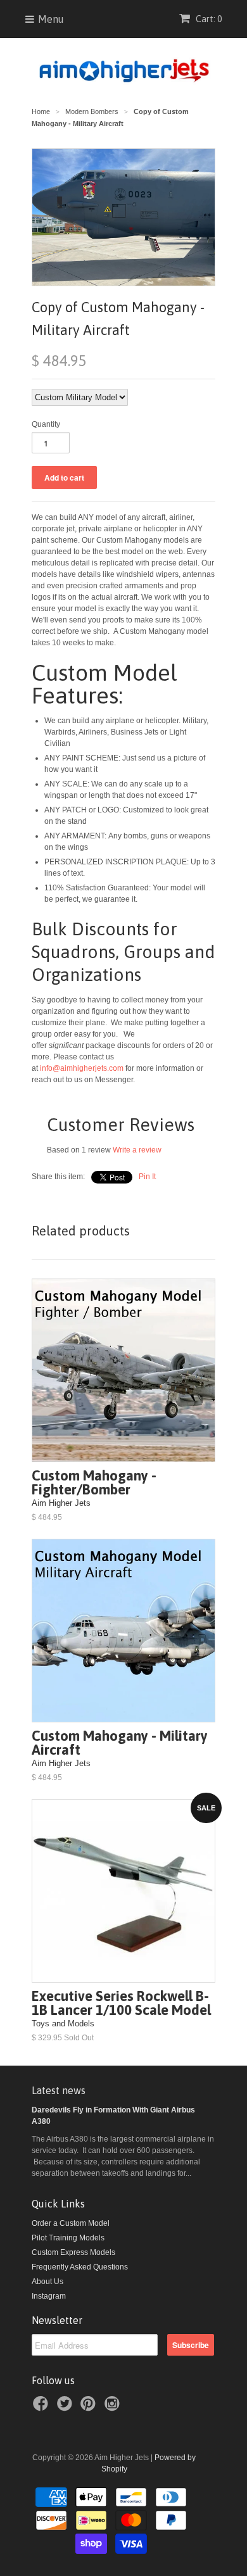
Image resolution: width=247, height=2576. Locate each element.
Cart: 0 (208, 19)
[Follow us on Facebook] (42, 2408)
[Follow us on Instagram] (114, 2408)
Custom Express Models (73, 2252)
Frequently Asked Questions (80, 2267)
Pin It (147, 1177)
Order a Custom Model (71, 2223)
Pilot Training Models (68, 2238)
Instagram (49, 2296)
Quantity (46, 424)
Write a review (137, 1150)
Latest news (59, 2090)
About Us (47, 2282)
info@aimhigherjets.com (82, 1068)
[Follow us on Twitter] (66, 2408)
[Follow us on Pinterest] (90, 2408)
